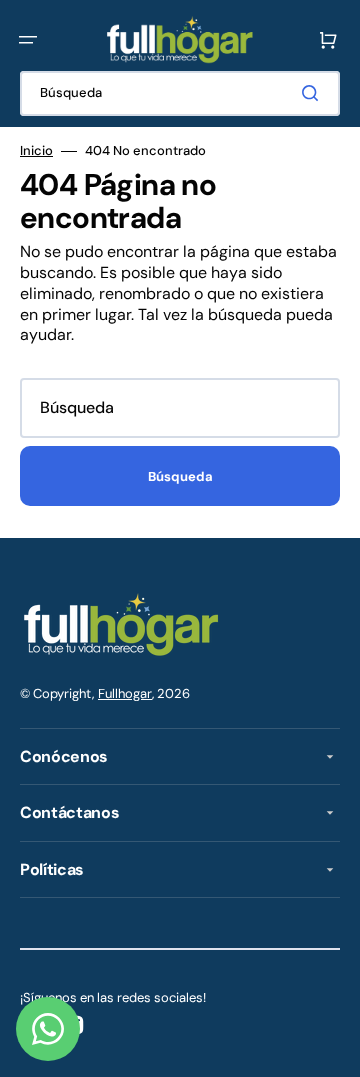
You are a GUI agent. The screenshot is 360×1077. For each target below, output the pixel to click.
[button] (28, 40)
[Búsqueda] (314, 93)
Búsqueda (180, 476)
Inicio (36, 151)
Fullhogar (125, 693)
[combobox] (180, 93)
